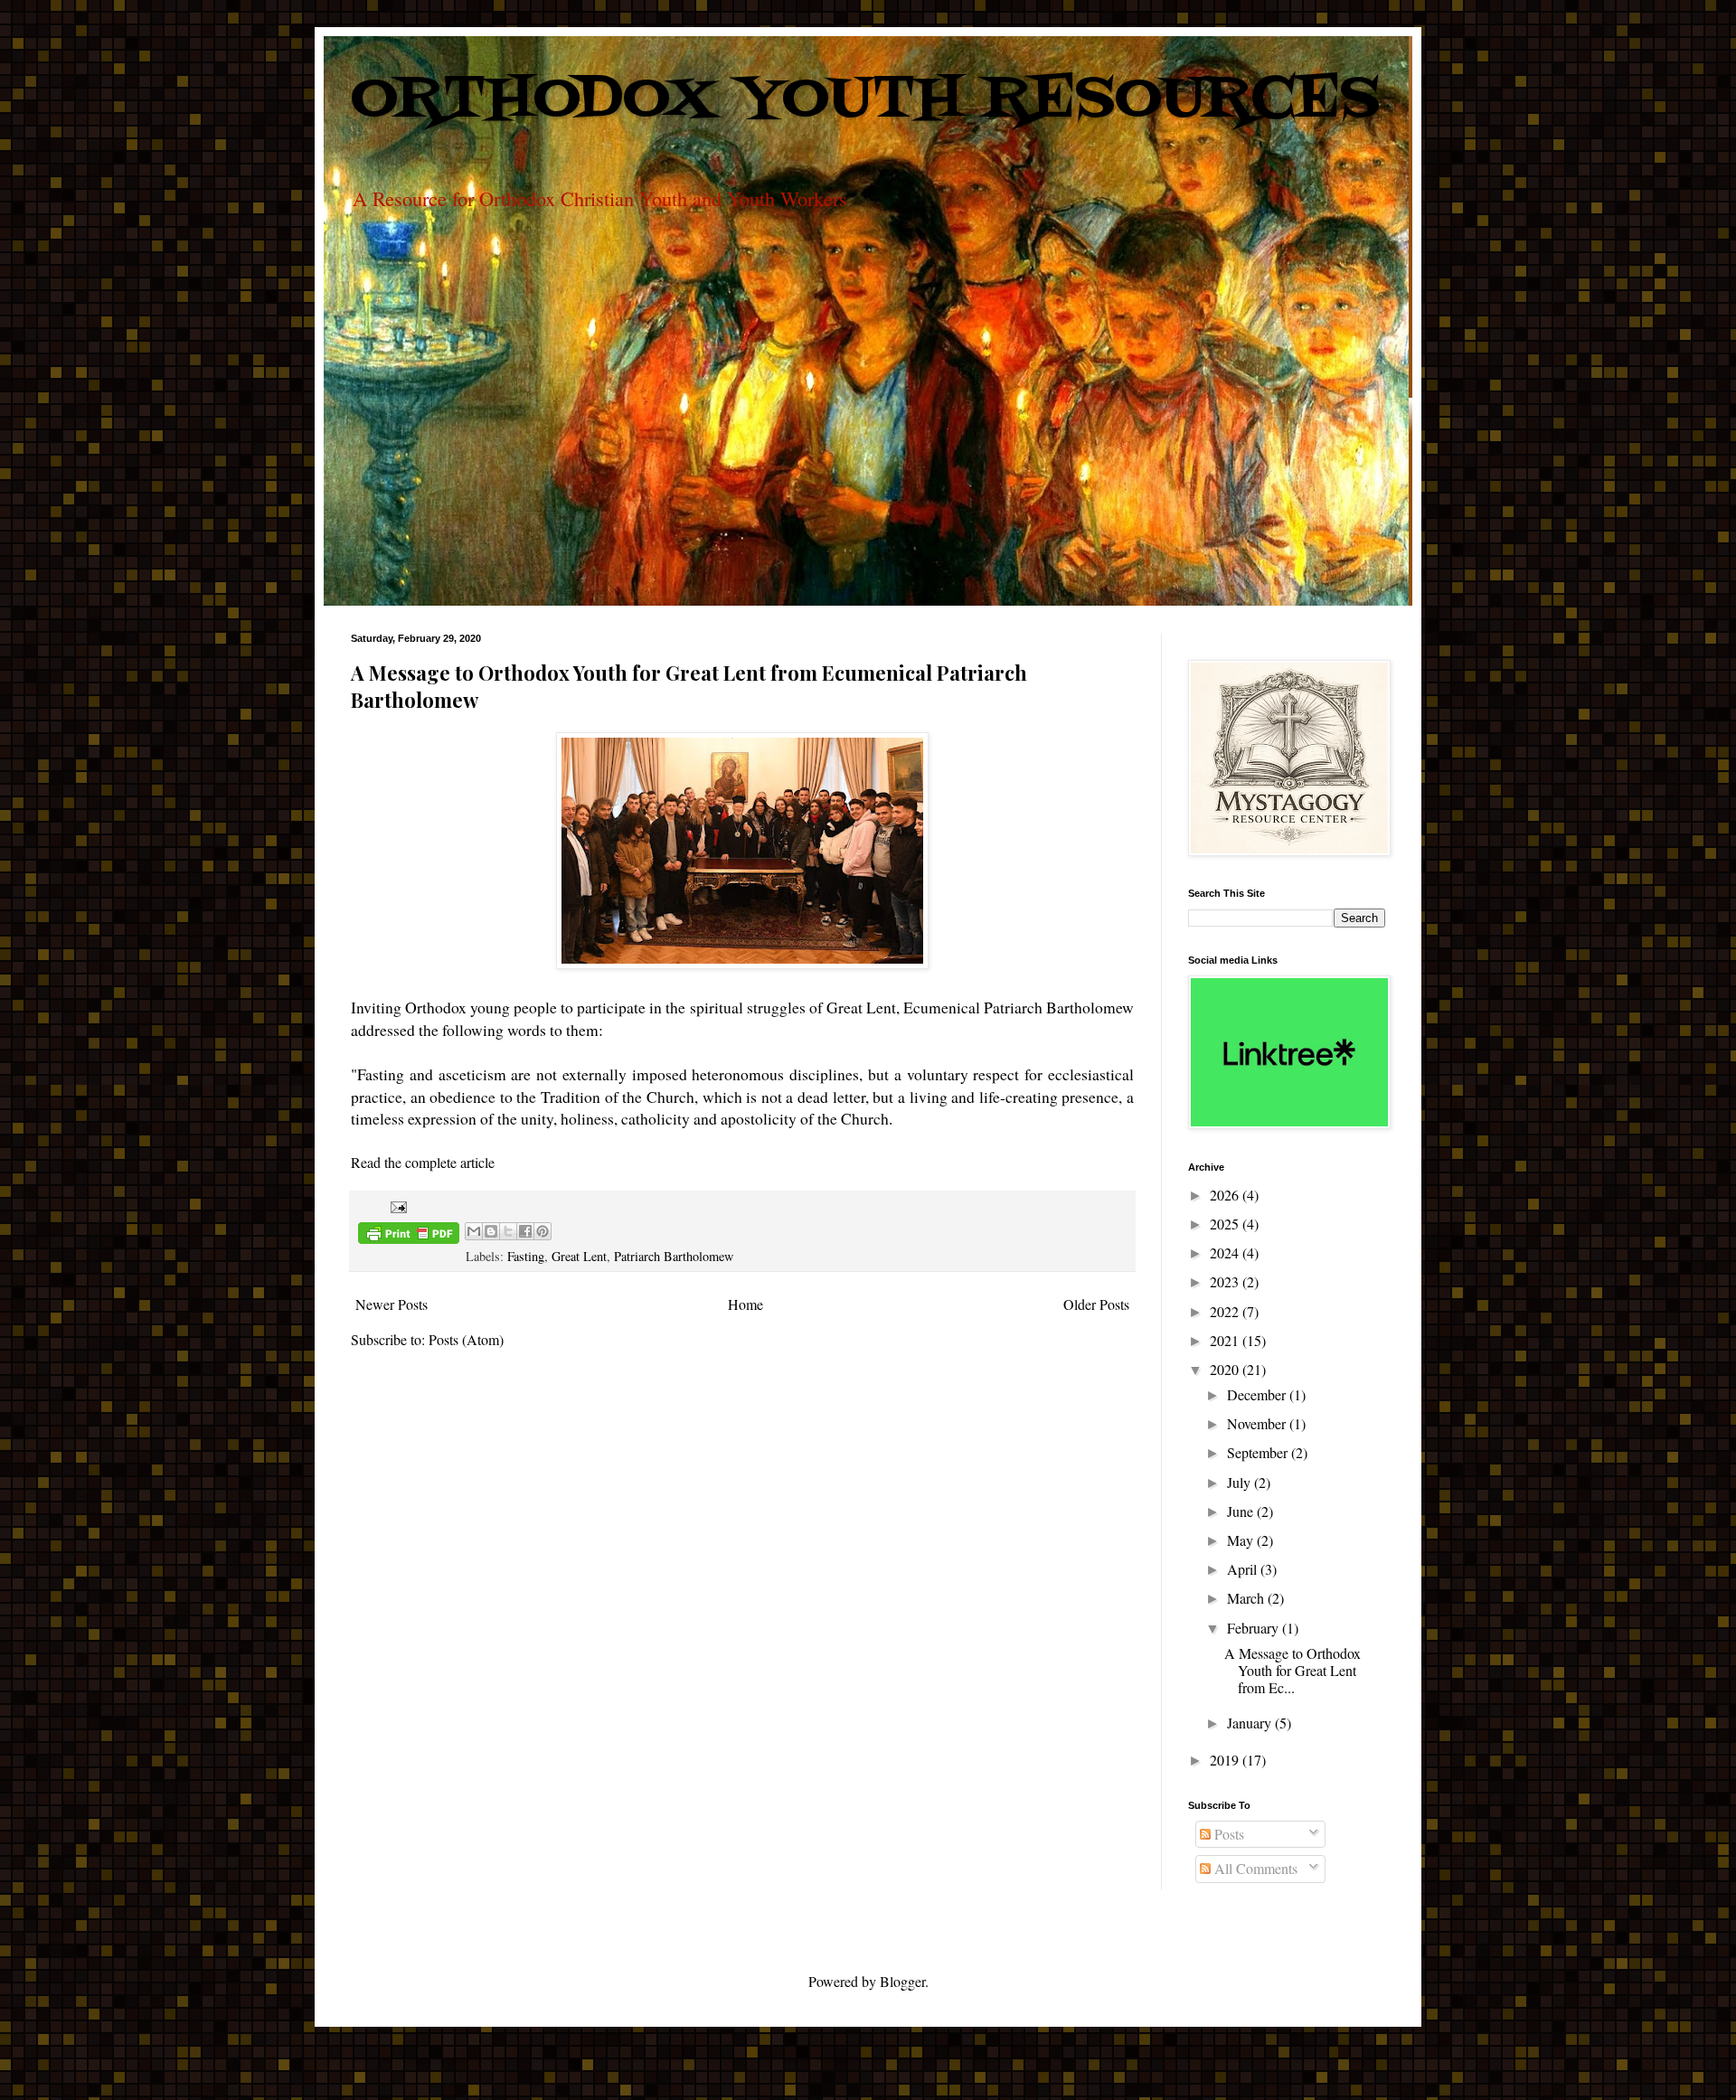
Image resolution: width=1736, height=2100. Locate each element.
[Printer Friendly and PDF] (409, 1236)
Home (745, 1304)
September (1259, 1452)
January (1251, 1723)
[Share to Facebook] (525, 1231)
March (1247, 1598)
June (1242, 1511)
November (1258, 1423)
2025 (1226, 1224)
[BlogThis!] (491, 1231)
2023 (1226, 1281)
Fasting (526, 1256)
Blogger (902, 1981)
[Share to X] (508, 1231)
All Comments (1254, 1868)
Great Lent (579, 1256)
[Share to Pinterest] (542, 1231)
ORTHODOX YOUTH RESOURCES (865, 100)
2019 (1226, 1760)
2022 (1226, 1311)
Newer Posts (392, 1304)
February (1255, 1628)
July (1241, 1482)
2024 (1226, 1252)
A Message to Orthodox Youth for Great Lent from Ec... (1293, 1670)
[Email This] (474, 1231)
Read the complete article (423, 1162)
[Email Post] (396, 1205)
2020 (1226, 1369)
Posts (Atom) (466, 1339)
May (1242, 1540)
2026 (1226, 1195)
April (1244, 1569)
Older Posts (1096, 1304)
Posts (1227, 1834)
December (1258, 1394)
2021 (1226, 1340)
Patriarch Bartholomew (674, 1256)
